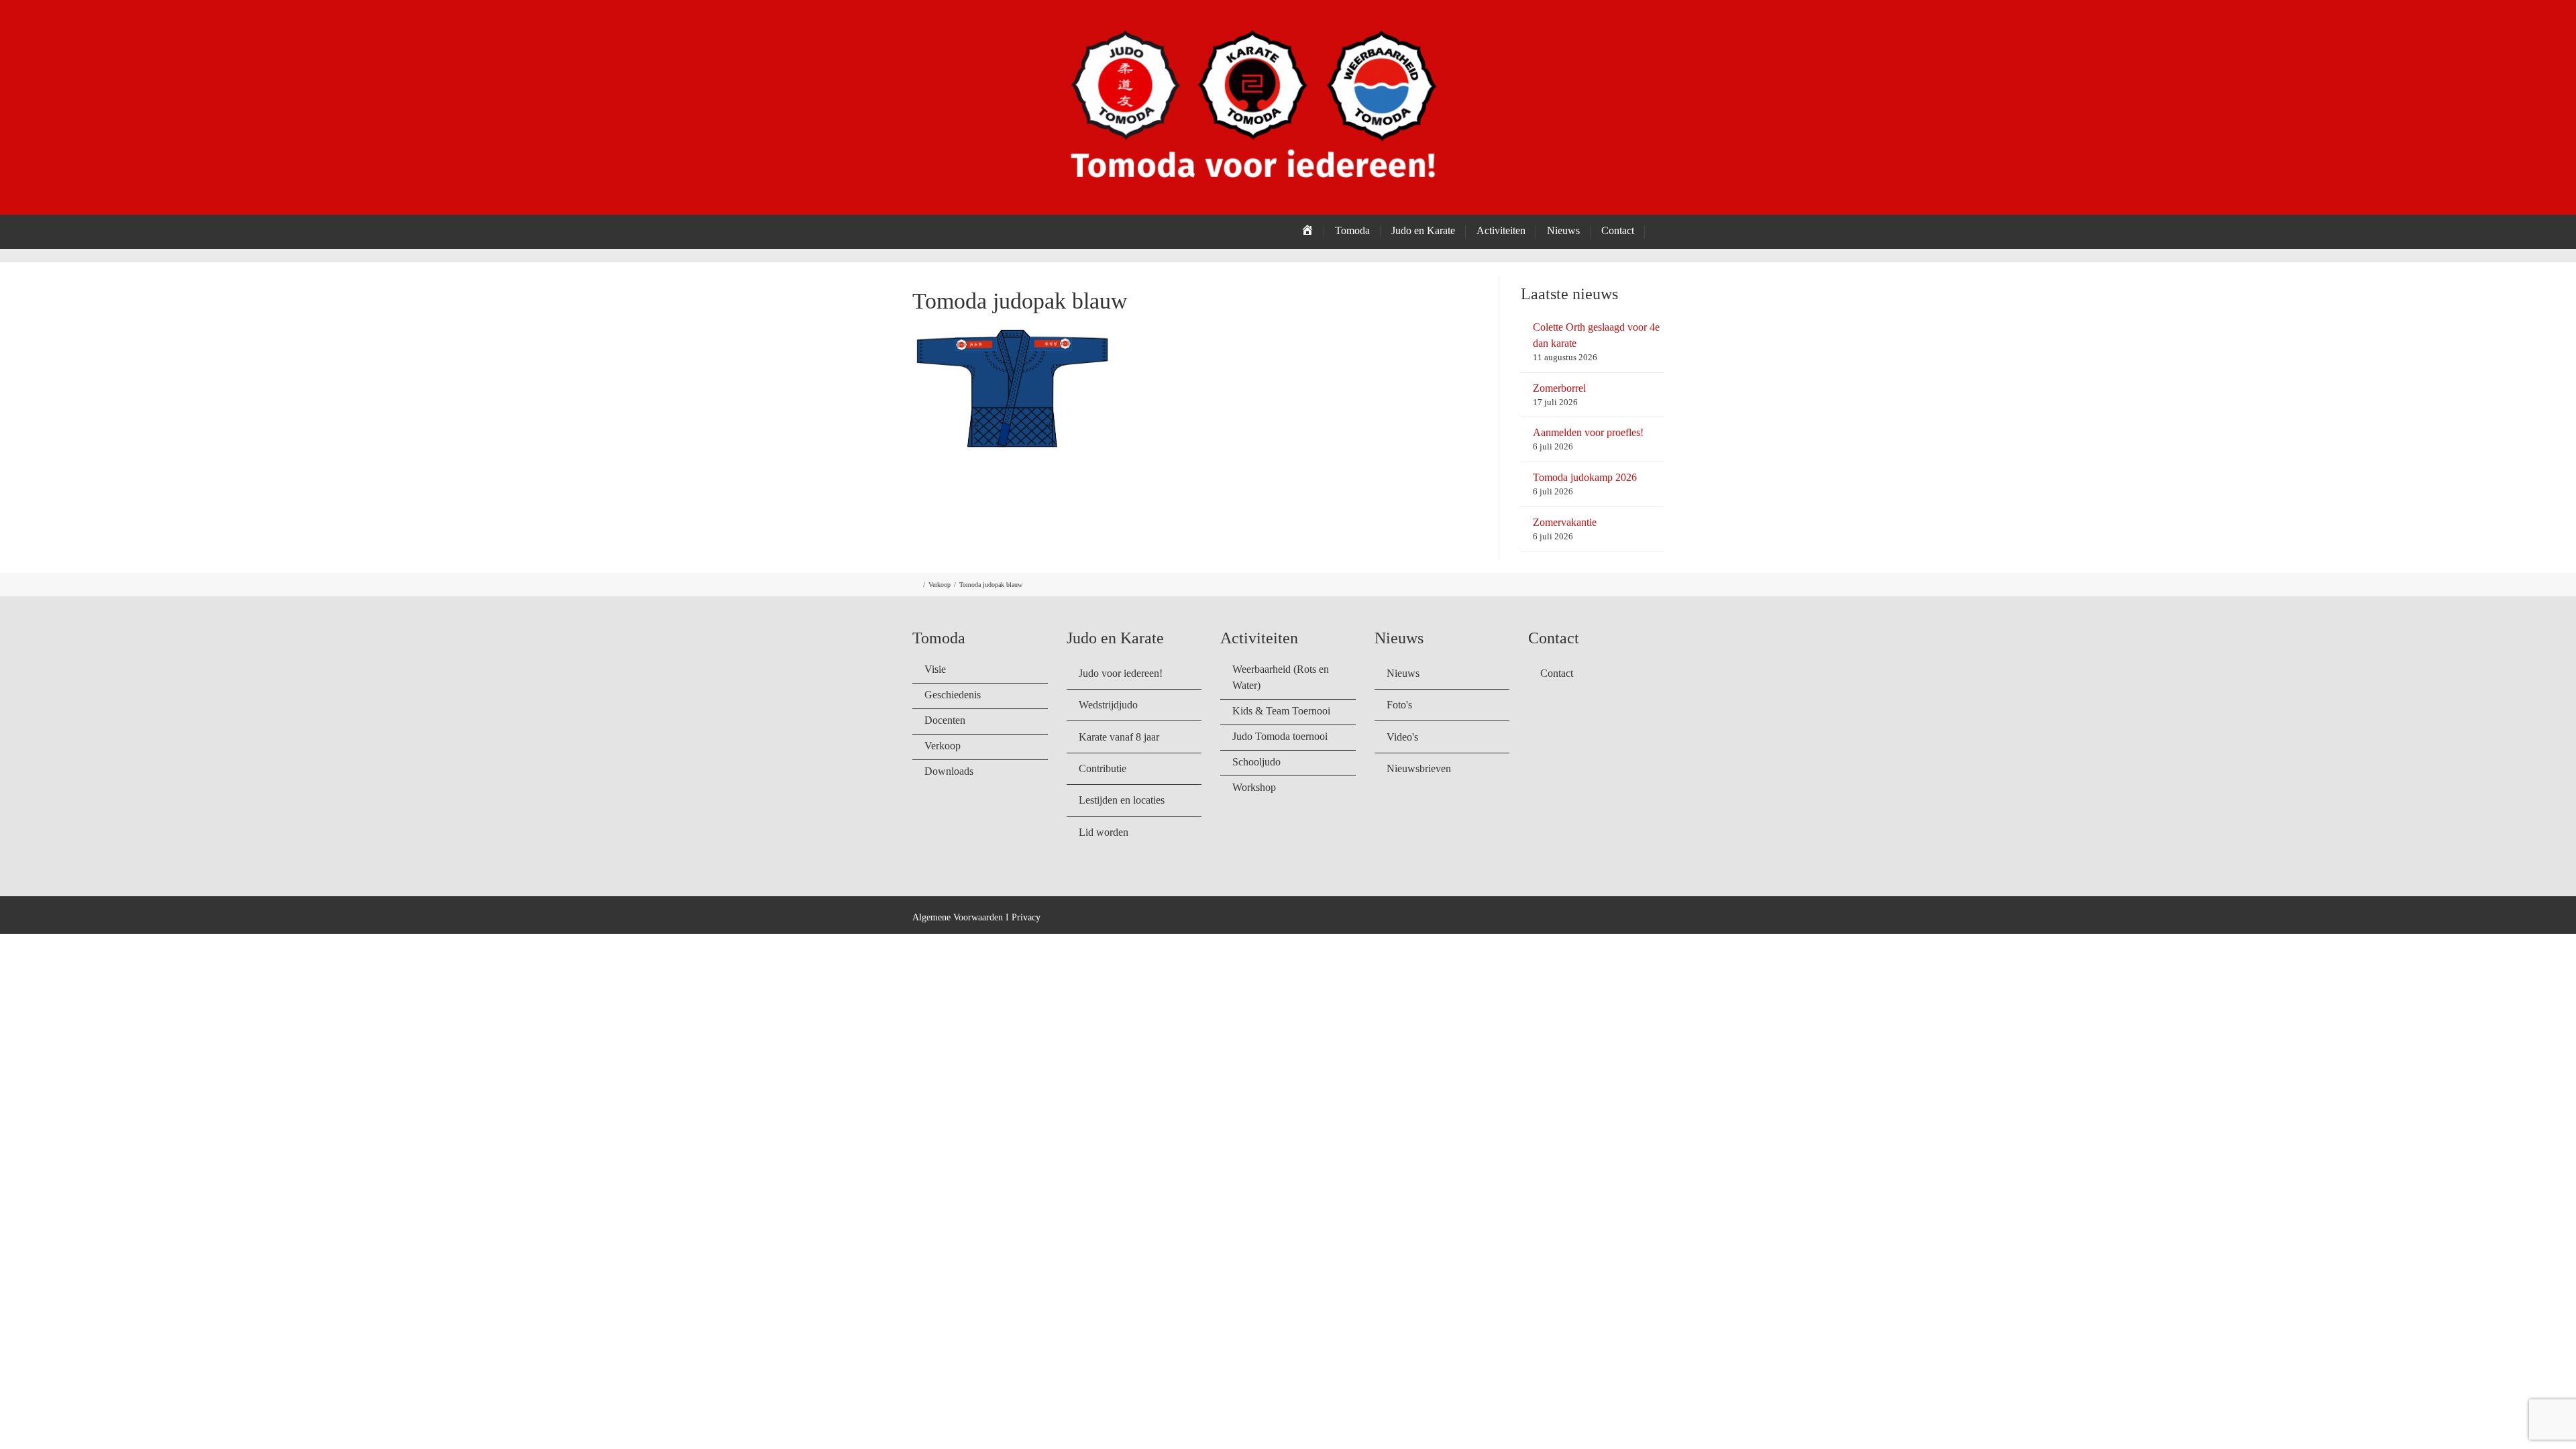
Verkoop (940, 585)
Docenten (945, 720)
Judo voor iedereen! (1121, 673)
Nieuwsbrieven (1419, 768)
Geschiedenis (953, 695)
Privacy (1026, 917)
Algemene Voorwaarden (958, 917)
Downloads (949, 771)
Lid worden (1104, 832)
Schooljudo (1256, 762)
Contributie (1103, 768)
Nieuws (1403, 673)
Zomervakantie (1565, 522)
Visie (935, 669)
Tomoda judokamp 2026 (1585, 477)
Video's (1402, 737)
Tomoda (1352, 230)
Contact (1618, 230)
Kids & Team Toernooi (1281, 711)
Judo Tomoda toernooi (1280, 736)
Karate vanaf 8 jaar (1119, 737)
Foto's (1399, 705)
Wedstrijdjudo (1108, 705)
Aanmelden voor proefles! (1588, 432)
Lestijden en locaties (1122, 800)
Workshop (1254, 787)
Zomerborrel (1559, 388)
